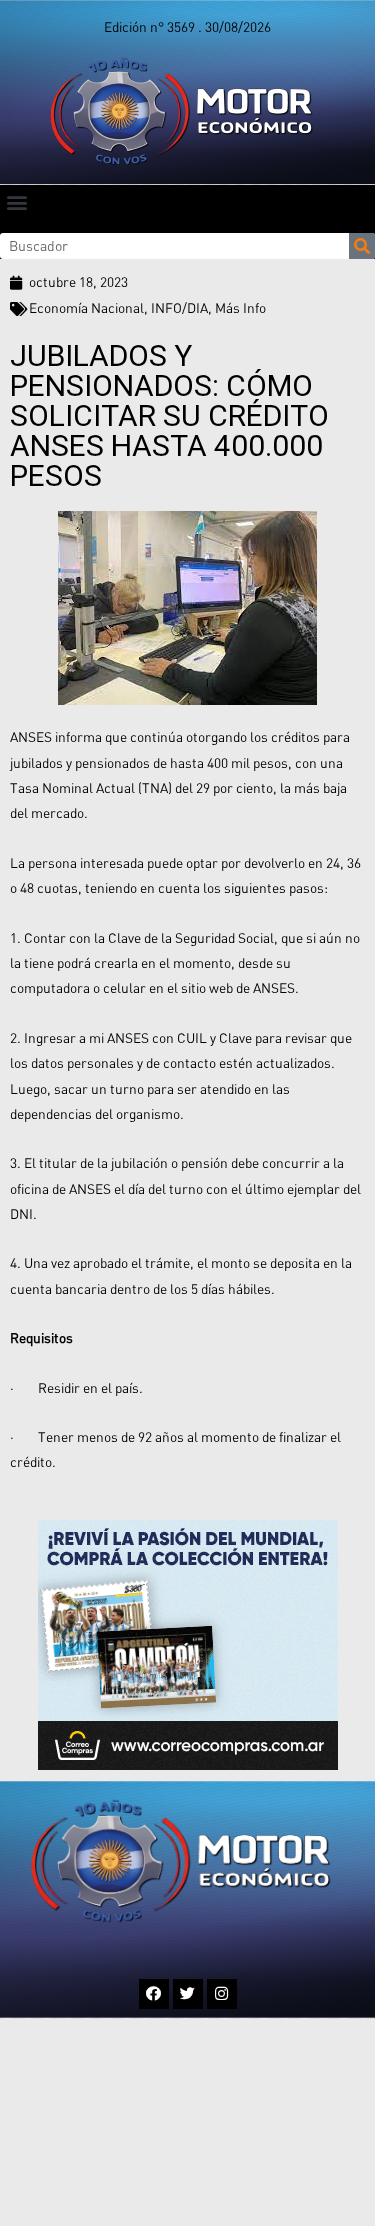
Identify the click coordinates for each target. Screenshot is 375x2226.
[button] (16, 201)
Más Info (240, 308)
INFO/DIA (179, 308)
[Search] (362, 246)
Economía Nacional (86, 308)
